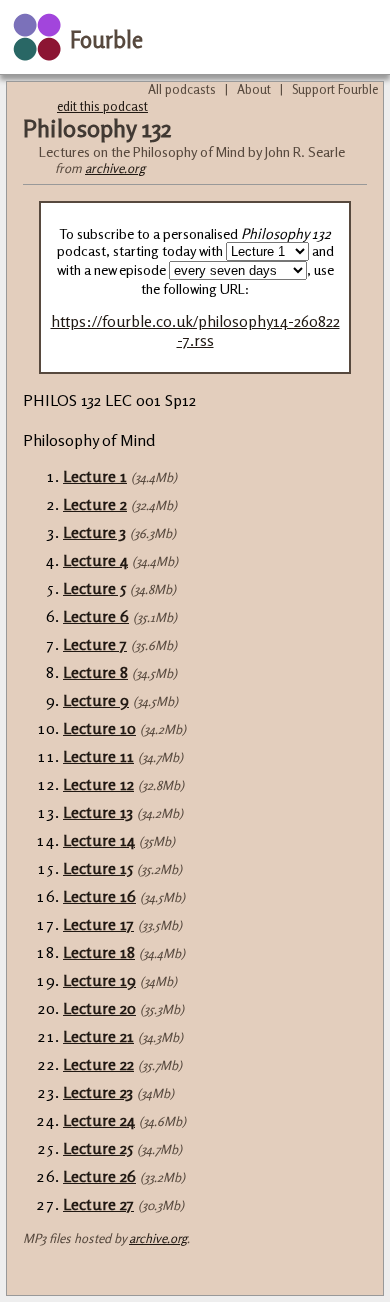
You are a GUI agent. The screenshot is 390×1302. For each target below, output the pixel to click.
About (254, 89)
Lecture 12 (98, 784)
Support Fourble (335, 89)
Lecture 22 (98, 1064)
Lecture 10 (99, 728)
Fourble (106, 39)
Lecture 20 (99, 1008)
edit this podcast (102, 106)
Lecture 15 (98, 868)
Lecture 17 (98, 924)
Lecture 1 (95, 476)
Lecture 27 (98, 1204)
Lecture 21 (98, 1036)
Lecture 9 (96, 700)
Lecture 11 (98, 756)
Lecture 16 (99, 896)
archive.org (115, 168)
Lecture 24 (99, 1120)
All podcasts (182, 89)
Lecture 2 (95, 504)
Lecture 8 (95, 672)
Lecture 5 (94, 588)
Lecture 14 (99, 840)
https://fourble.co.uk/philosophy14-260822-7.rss (195, 331)
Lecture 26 (99, 1176)
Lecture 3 (94, 532)
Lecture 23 (98, 1092)
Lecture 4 (95, 560)
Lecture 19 (99, 980)
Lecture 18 (99, 952)
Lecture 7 (95, 644)
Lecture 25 (98, 1148)
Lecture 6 (96, 616)
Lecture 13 (98, 812)
